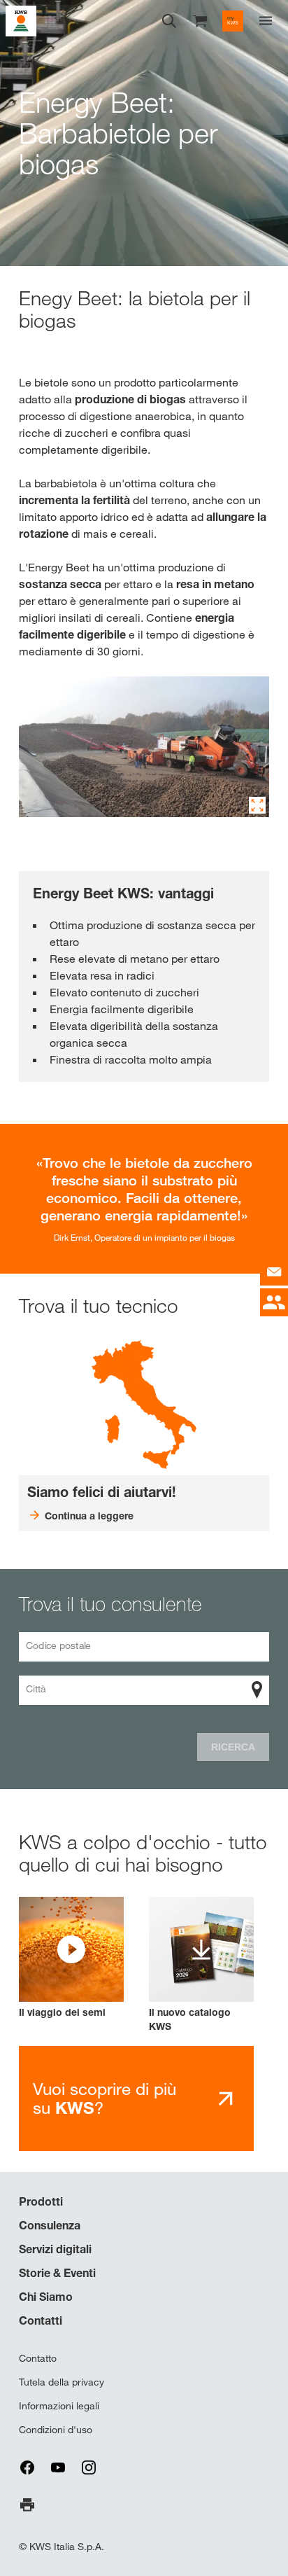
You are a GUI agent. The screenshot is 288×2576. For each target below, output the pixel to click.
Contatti (41, 2320)
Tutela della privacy (62, 2382)
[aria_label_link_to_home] (21, 20)
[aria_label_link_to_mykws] (233, 21)
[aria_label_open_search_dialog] (169, 21)
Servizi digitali (55, 2249)
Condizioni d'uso (56, 2430)
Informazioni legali (59, 2406)
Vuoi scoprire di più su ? (105, 2098)
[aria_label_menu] (266, 21)
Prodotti (41, 2201)
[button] (71, 1958)
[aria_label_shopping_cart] (200, 20)
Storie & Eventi (57, 2273)
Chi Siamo (46, 2297)
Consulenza (50, 2225)
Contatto (38, 2358)
